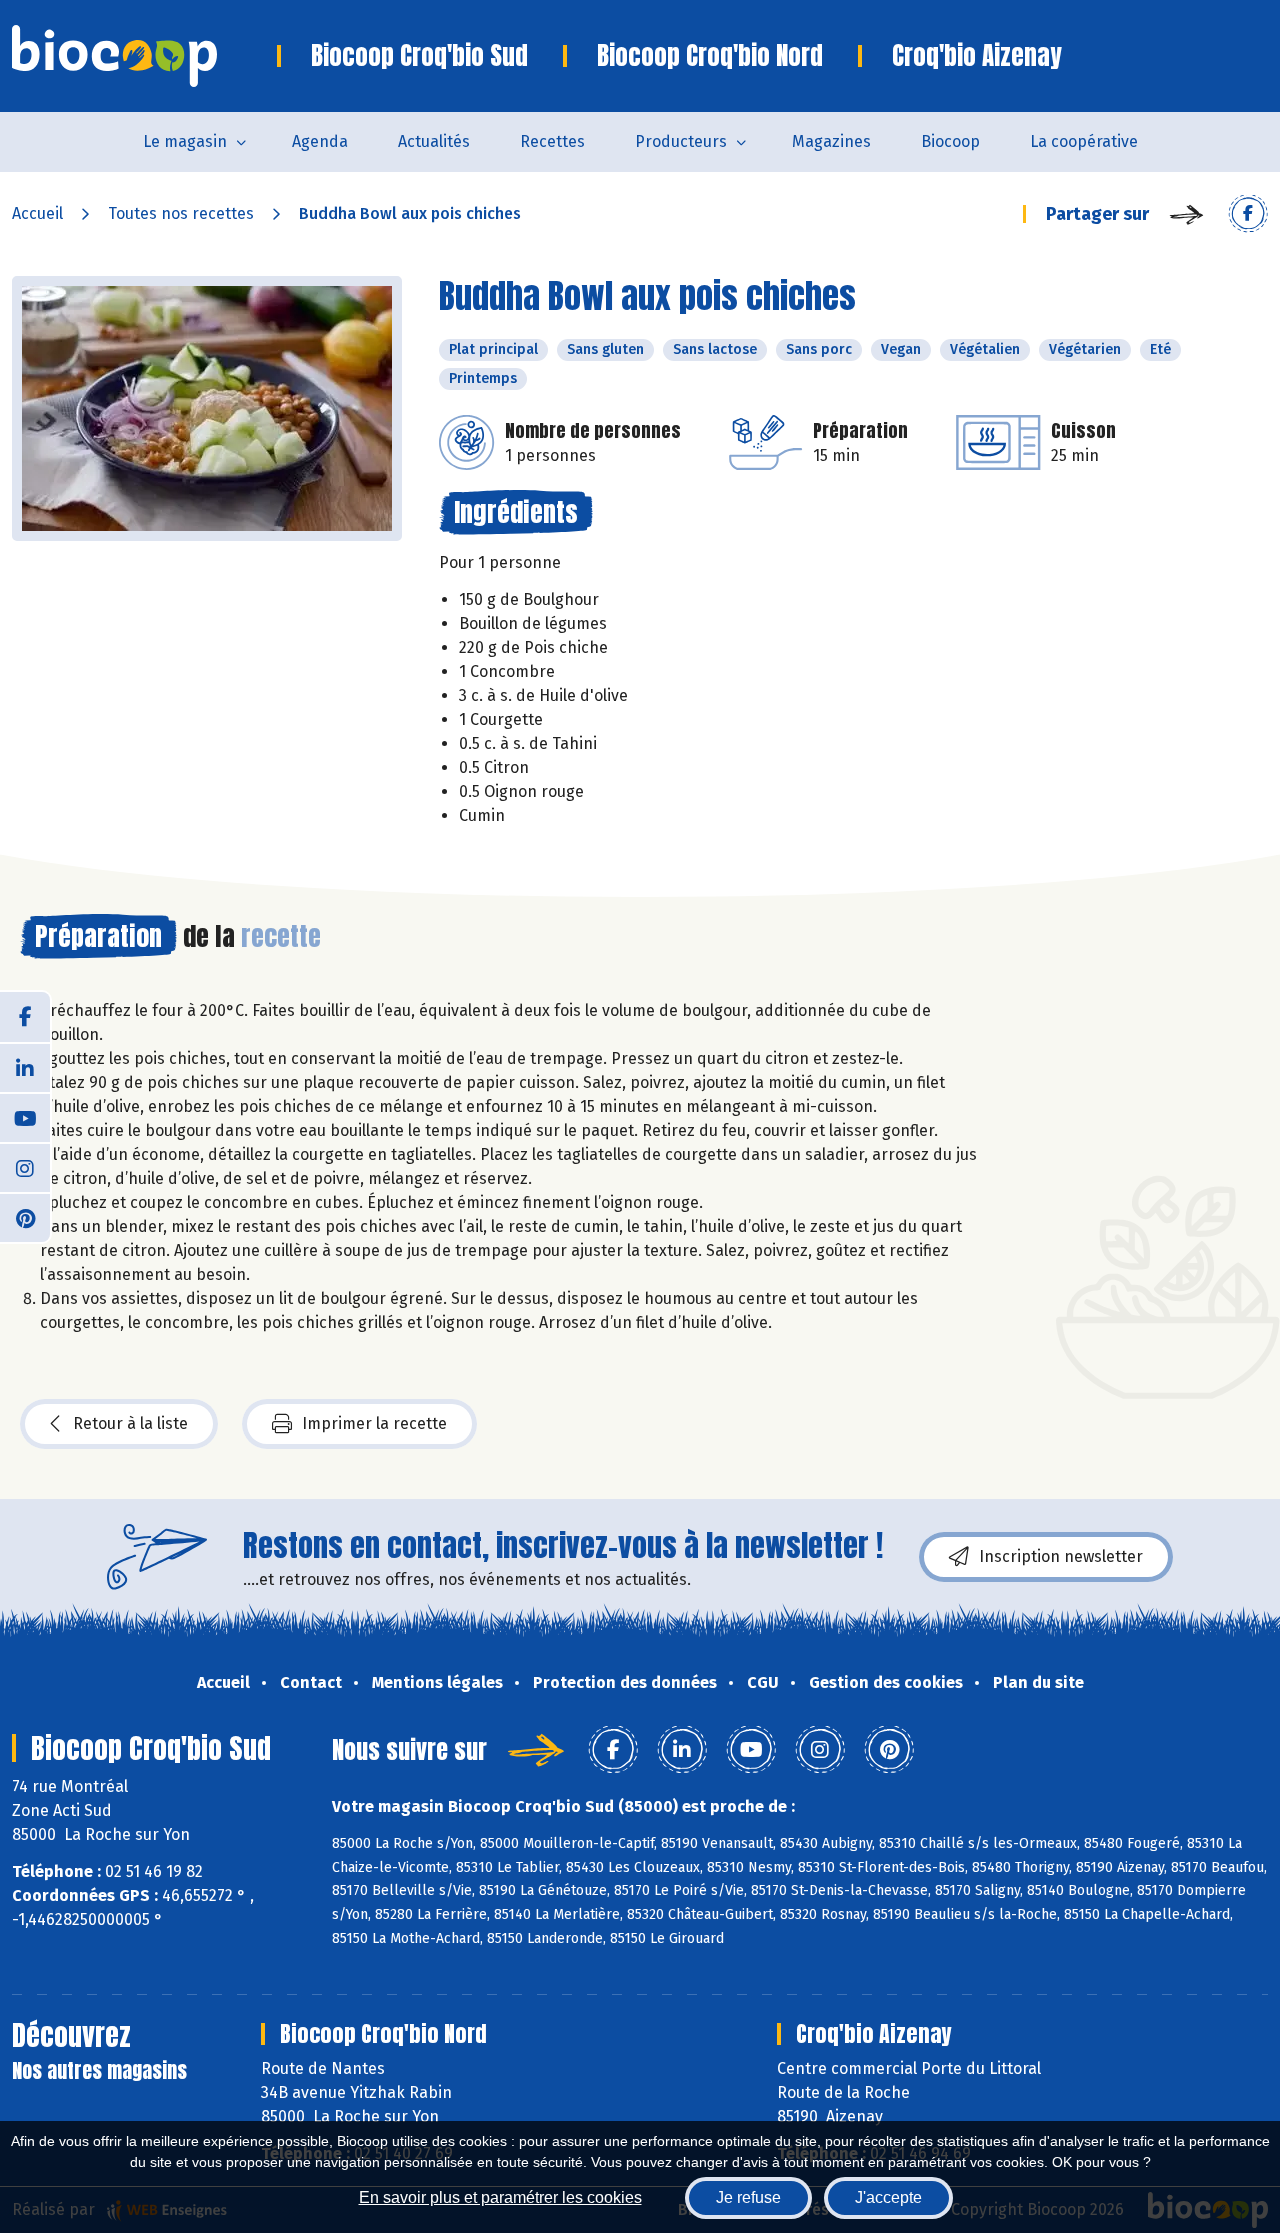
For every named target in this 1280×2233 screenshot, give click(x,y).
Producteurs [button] (681, 141)
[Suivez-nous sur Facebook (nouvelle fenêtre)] (25, 1017)
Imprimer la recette (374, 1423)
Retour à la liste (130, 1423)
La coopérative (1084, 141)
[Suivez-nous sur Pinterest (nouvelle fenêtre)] (25, 1217)
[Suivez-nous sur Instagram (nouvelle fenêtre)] (25, 1167)
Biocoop (950, 141)
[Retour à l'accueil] (144, 56)
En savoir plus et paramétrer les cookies (500, 2197)
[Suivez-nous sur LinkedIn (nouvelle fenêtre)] (25, 1067)
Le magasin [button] (185, 141)
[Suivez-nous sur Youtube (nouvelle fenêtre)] (25, 1117)
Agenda (320, 141)
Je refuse (748, 2197)
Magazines (831, 141)
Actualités (434, 141)
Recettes (552, 141)
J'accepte (888, 2197)
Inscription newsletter (1061, 1556)
